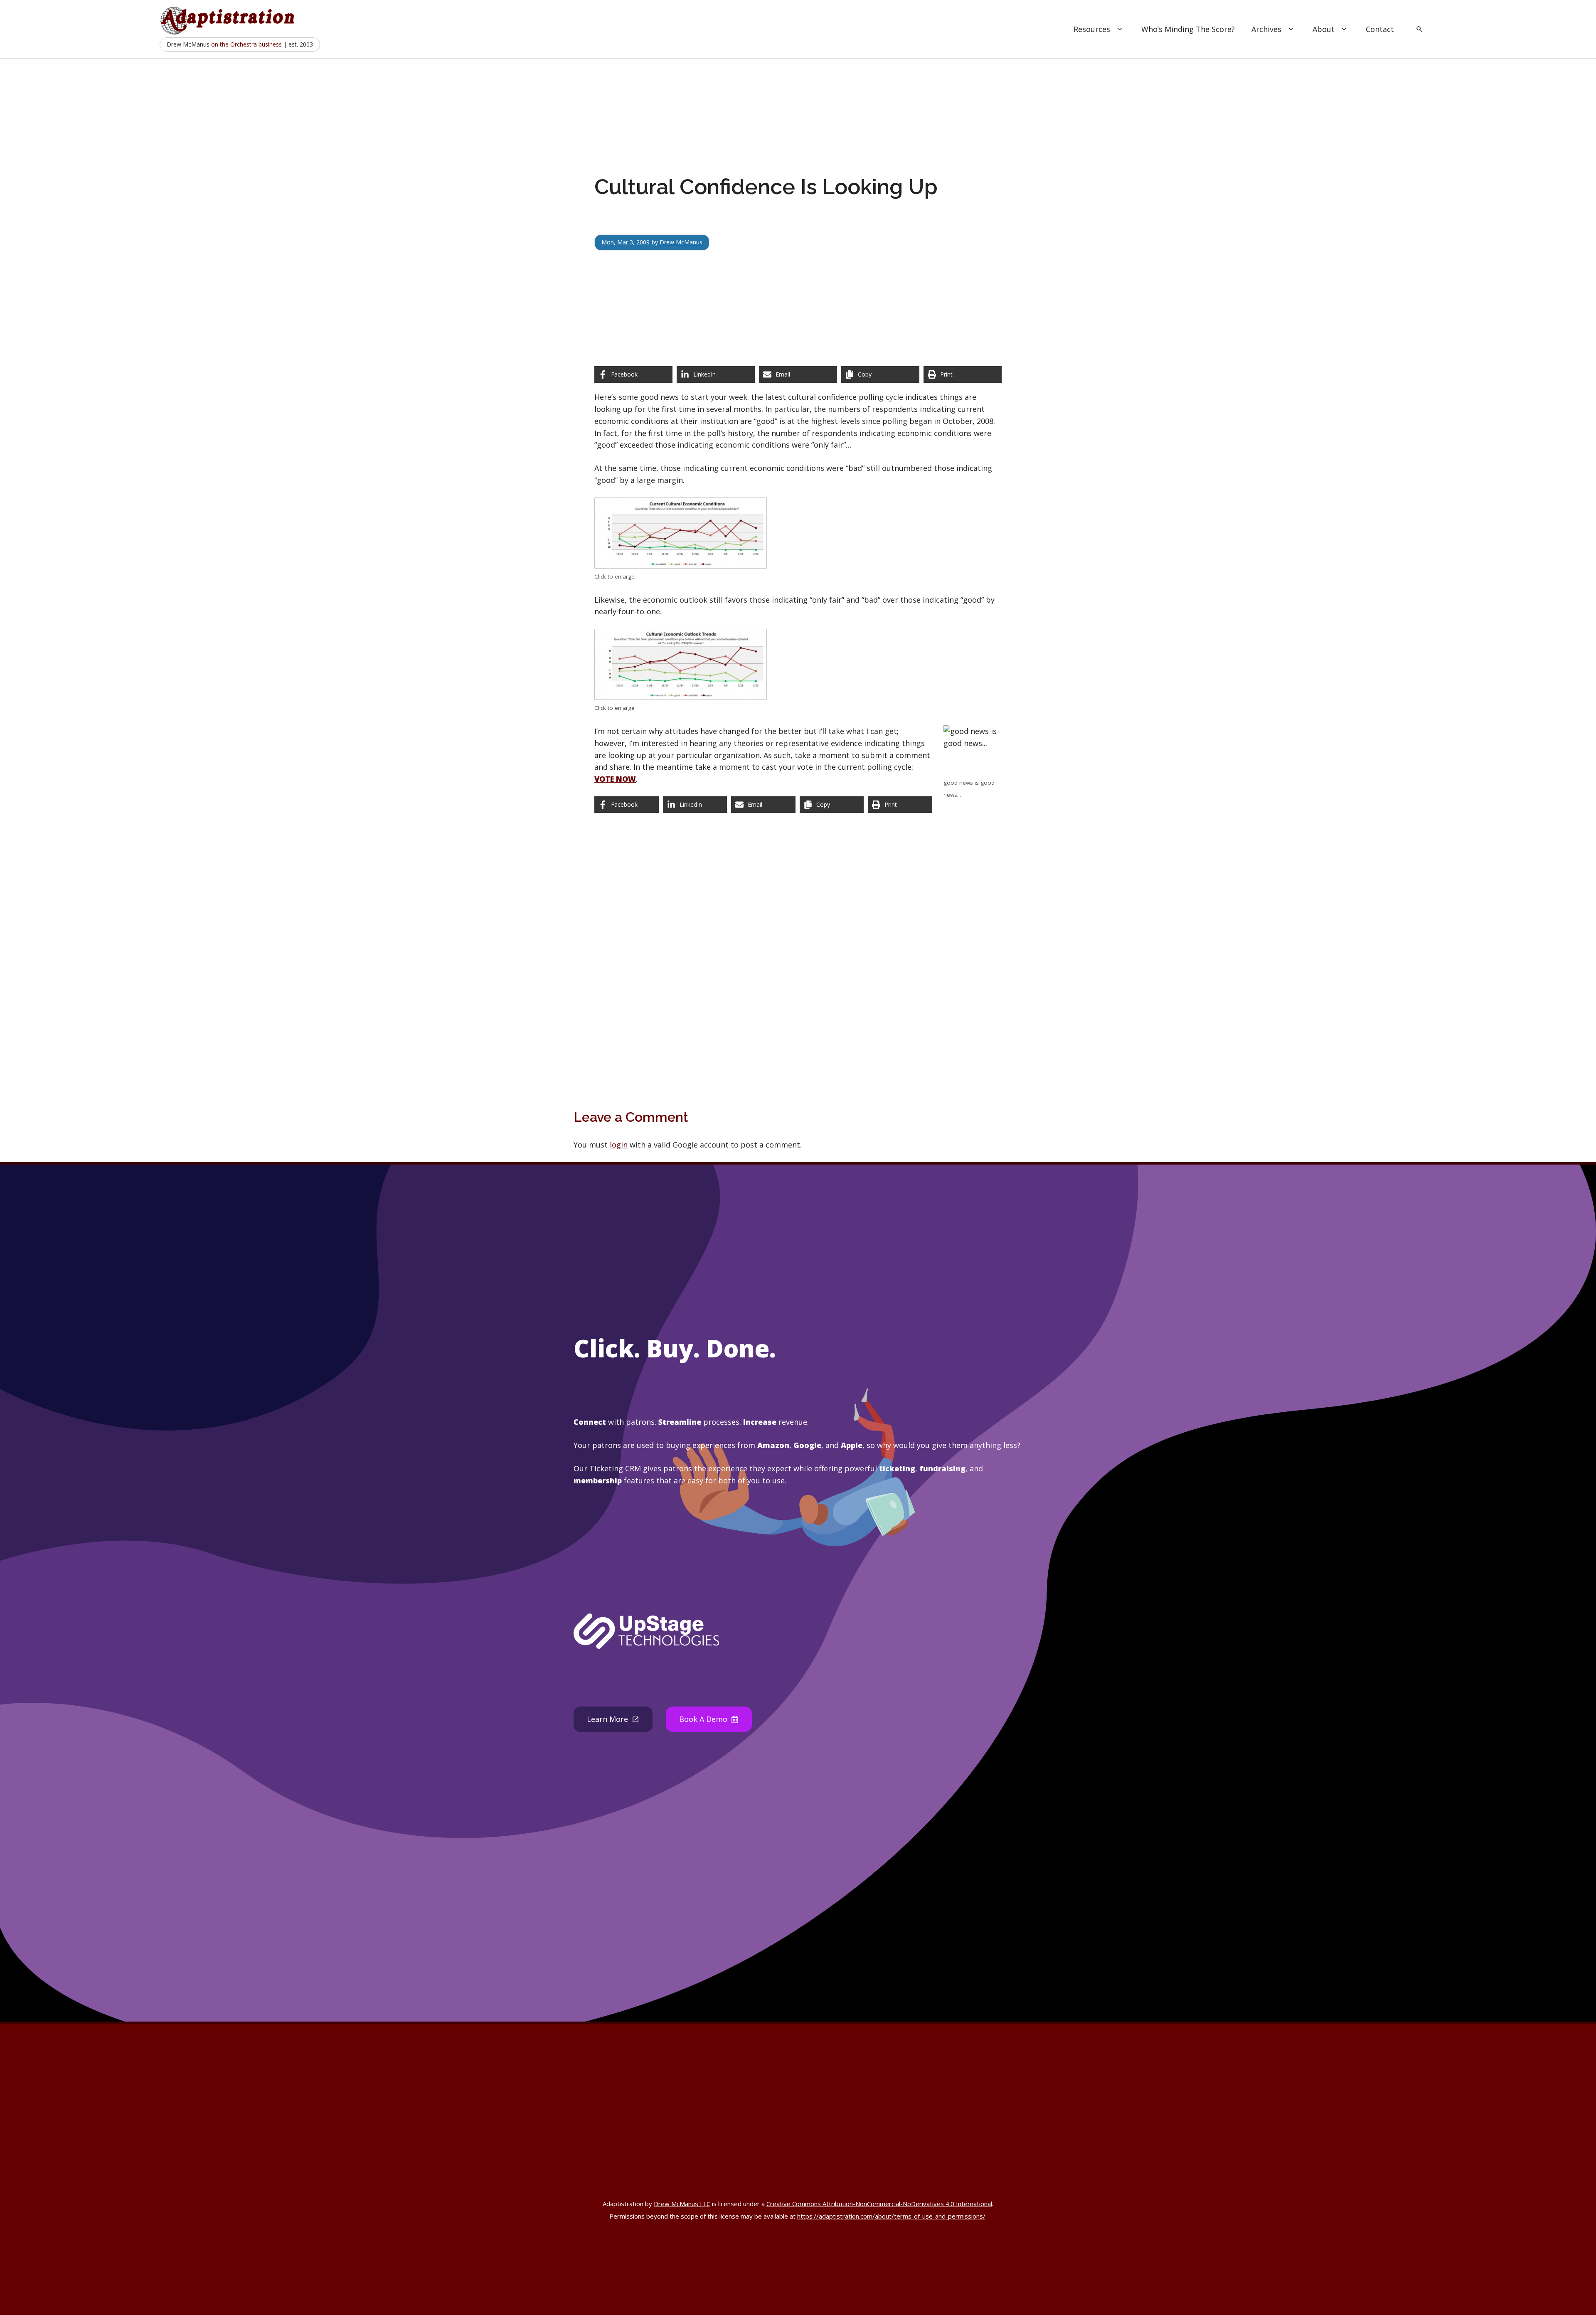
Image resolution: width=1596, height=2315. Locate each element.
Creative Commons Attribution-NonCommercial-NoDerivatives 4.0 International (879, 2204)
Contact (1380, 29)
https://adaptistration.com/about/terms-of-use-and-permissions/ (891, 2216)
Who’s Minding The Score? (1188, 29)
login (619, 1145)
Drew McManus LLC (682, 2204)
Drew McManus (681, 242)
